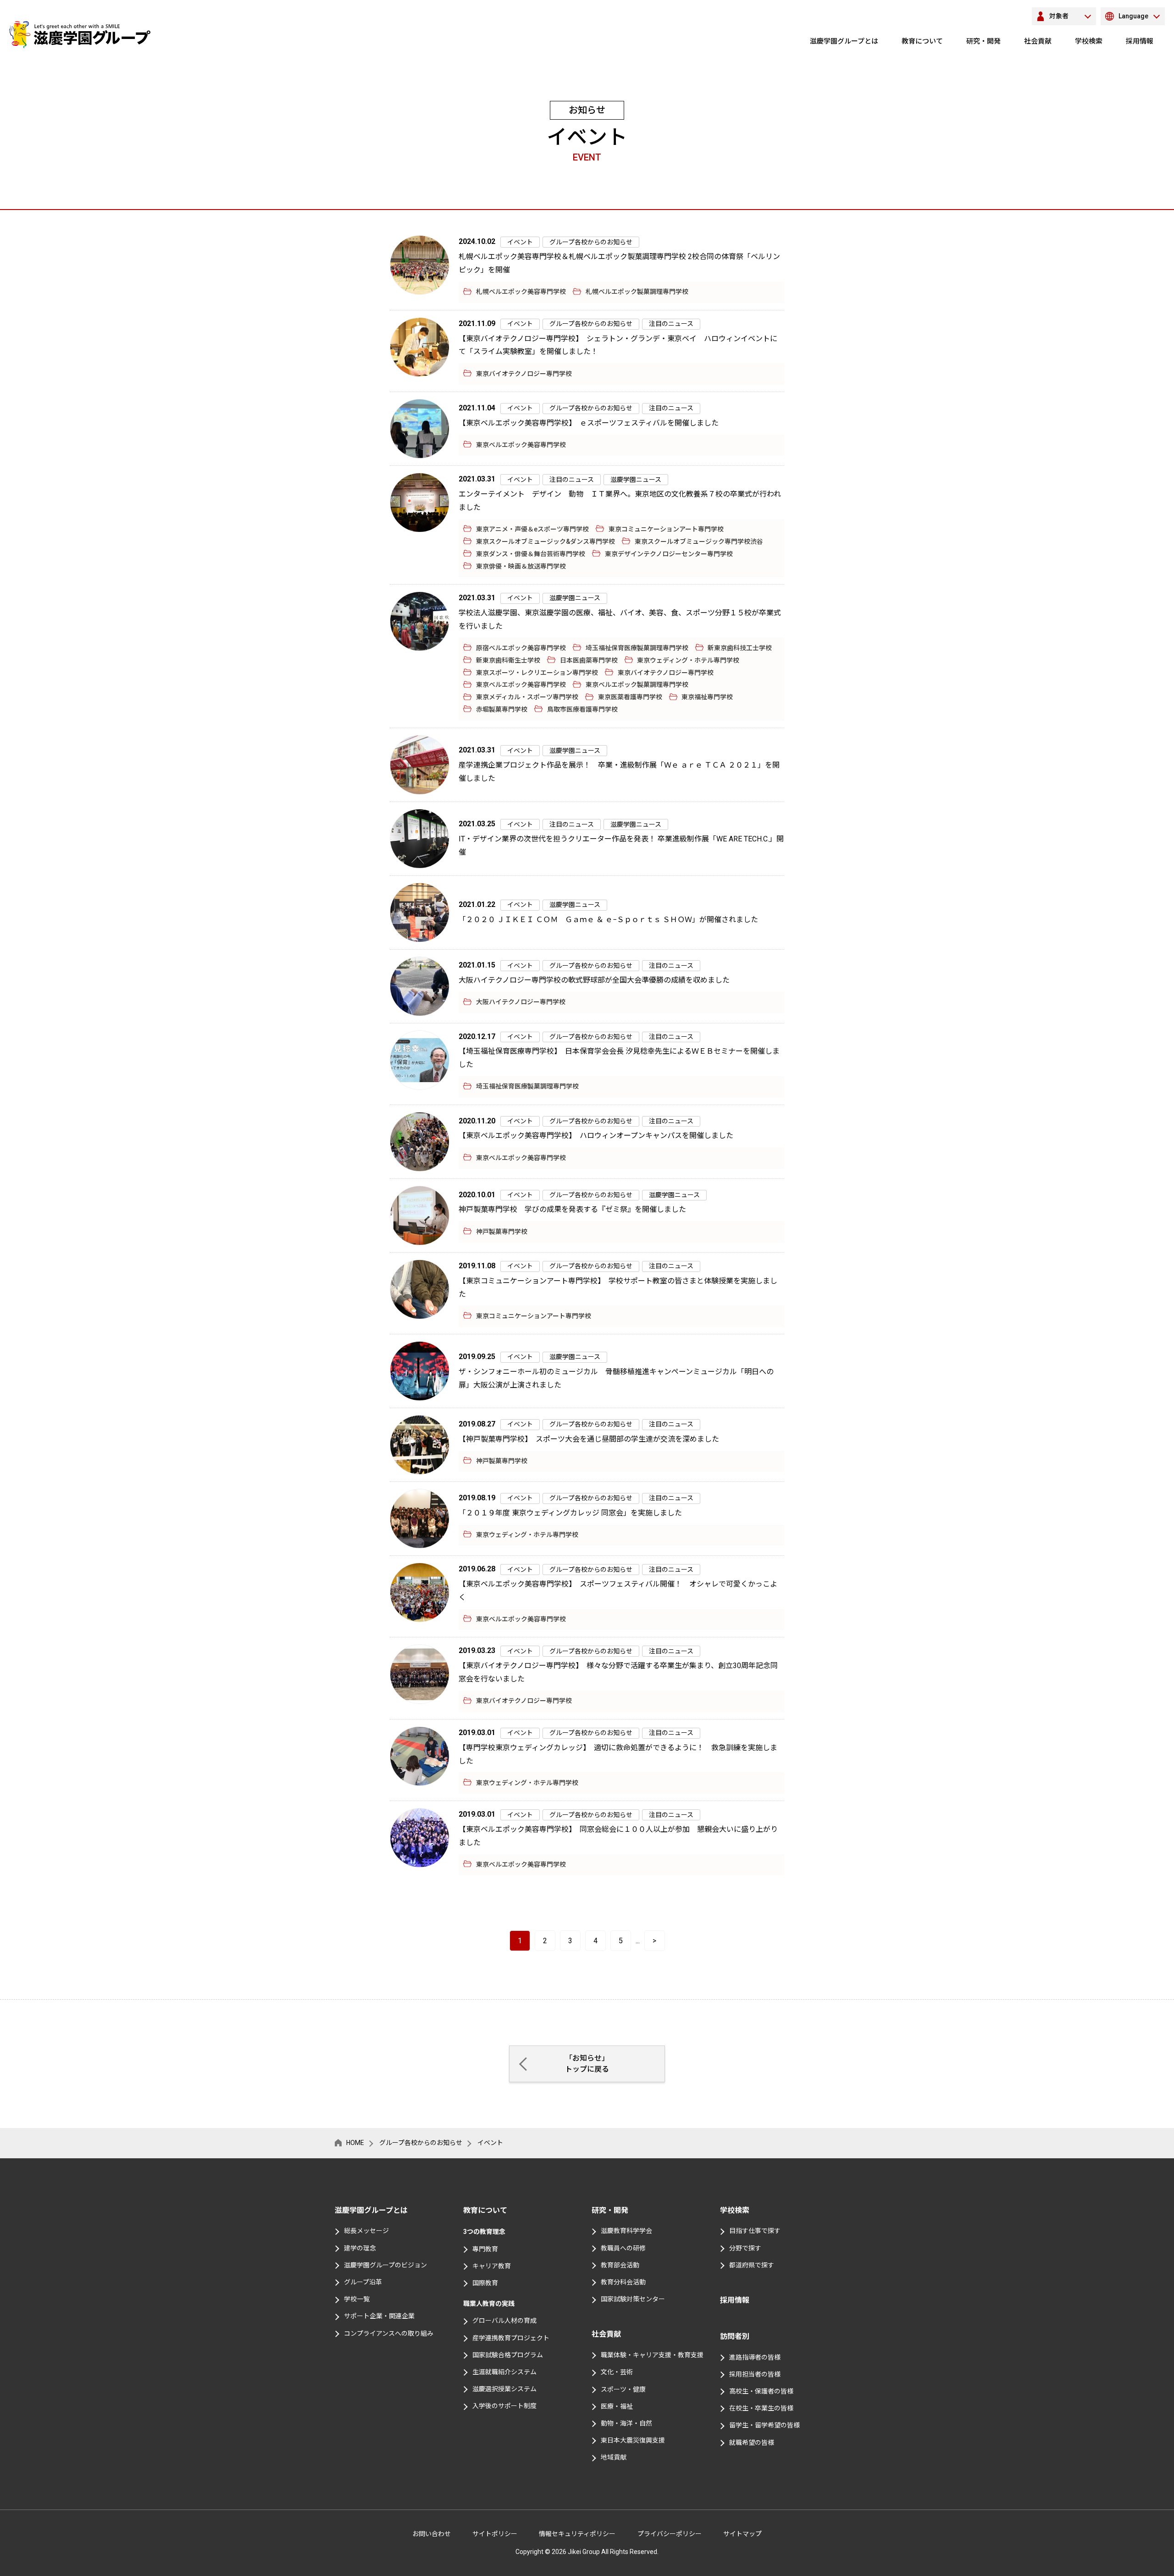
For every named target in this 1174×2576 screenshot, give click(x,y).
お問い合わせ (432, 2534)
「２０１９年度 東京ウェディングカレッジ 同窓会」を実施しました (570, 1513)
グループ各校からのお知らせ (591, 242)
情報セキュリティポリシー (577, 2534)
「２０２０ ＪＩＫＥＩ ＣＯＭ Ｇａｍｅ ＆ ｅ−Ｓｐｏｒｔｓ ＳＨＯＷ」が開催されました (608, 920)
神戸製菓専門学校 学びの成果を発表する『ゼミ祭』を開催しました (572, 1209)
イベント (520, 242)
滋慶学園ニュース (636, 480)
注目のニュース (671, 324)
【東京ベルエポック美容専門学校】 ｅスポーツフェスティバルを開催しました (592, 423)
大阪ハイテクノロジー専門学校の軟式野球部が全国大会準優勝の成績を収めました (594, 980)
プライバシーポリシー (670, 2534)
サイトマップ (742, 2534)
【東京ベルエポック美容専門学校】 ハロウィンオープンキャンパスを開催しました (600, 1136)
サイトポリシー (495, 2534)
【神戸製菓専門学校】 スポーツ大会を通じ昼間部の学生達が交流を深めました (589, 1439)
